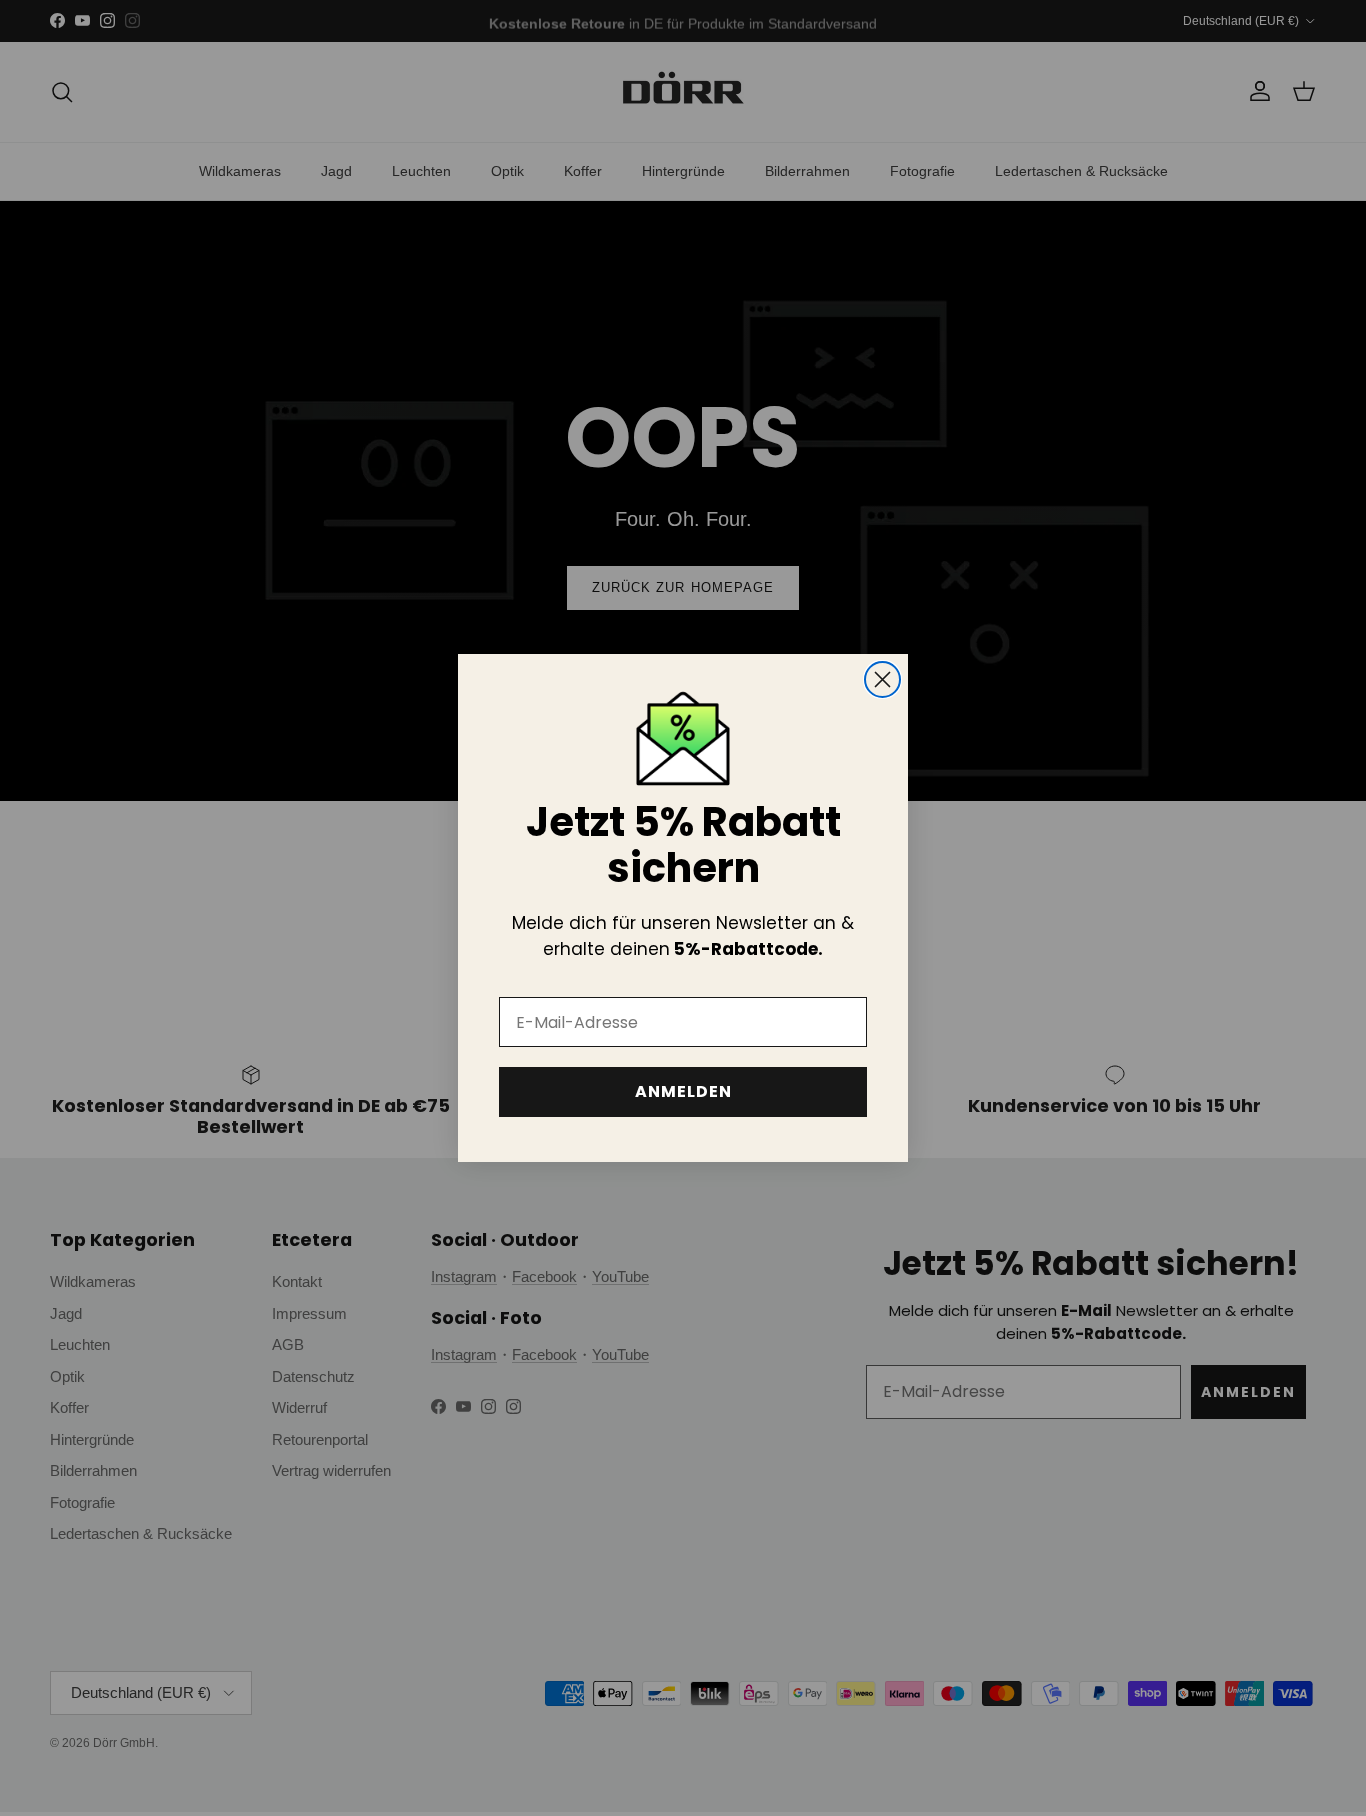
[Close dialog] (882, 679)
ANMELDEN (683, 1091)
